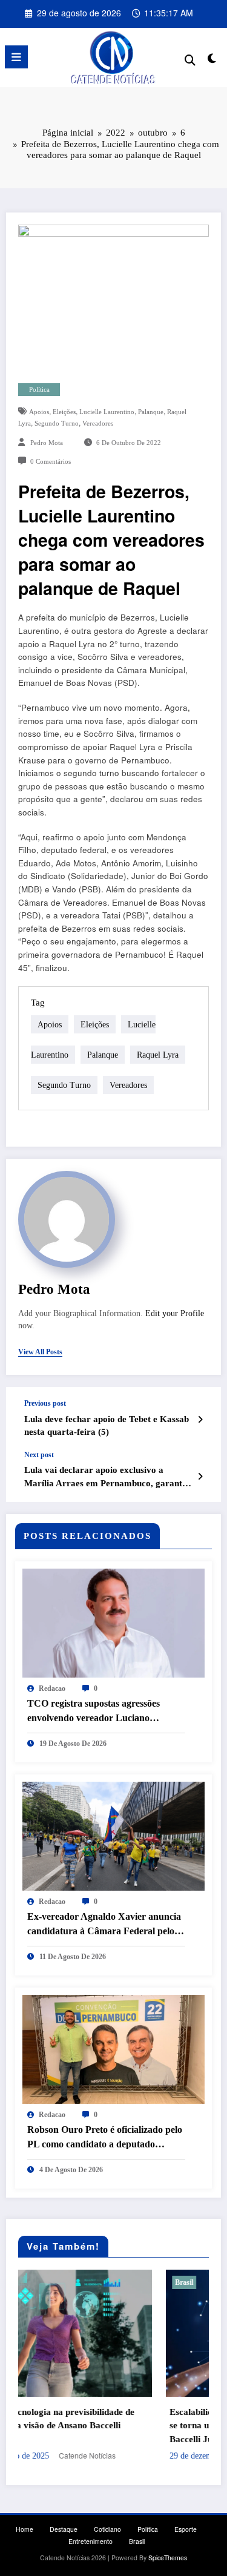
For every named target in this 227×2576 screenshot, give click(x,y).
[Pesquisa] (190, 59)
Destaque (64, 2529)
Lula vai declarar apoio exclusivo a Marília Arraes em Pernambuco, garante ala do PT (105, 1477)
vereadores (98, 423)
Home (25, 2529)
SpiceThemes (168, 2558)
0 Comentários (51, 462)
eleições (64, 412)
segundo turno (57, 423)
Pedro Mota (47, 443)
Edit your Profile (175, 1313)
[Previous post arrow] (200, 1419)
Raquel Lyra (158, 1055)
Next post (39, 1455)
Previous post (45, 1403)
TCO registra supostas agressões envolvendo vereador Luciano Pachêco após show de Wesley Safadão (106, 1712)
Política (39, 390)
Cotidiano (107, 2529)
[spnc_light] (212, 60)
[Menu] (16, 57)
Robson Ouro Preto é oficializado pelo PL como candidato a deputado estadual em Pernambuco (105, 2138)
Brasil (65, 2282)
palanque (151, 412)
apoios (39, 412)
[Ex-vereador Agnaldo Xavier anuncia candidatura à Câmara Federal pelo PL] (113, 1835)
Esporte (186, 2529)
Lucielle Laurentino (107, 412)
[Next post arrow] (200, 1476)
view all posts (40, 1352)
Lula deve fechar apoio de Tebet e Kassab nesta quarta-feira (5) (107, 1425)
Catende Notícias (173, 2455)
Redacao (52, 1688)
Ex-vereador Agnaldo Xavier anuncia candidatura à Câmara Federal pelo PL (104, 1925)
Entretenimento (90, 2541)
